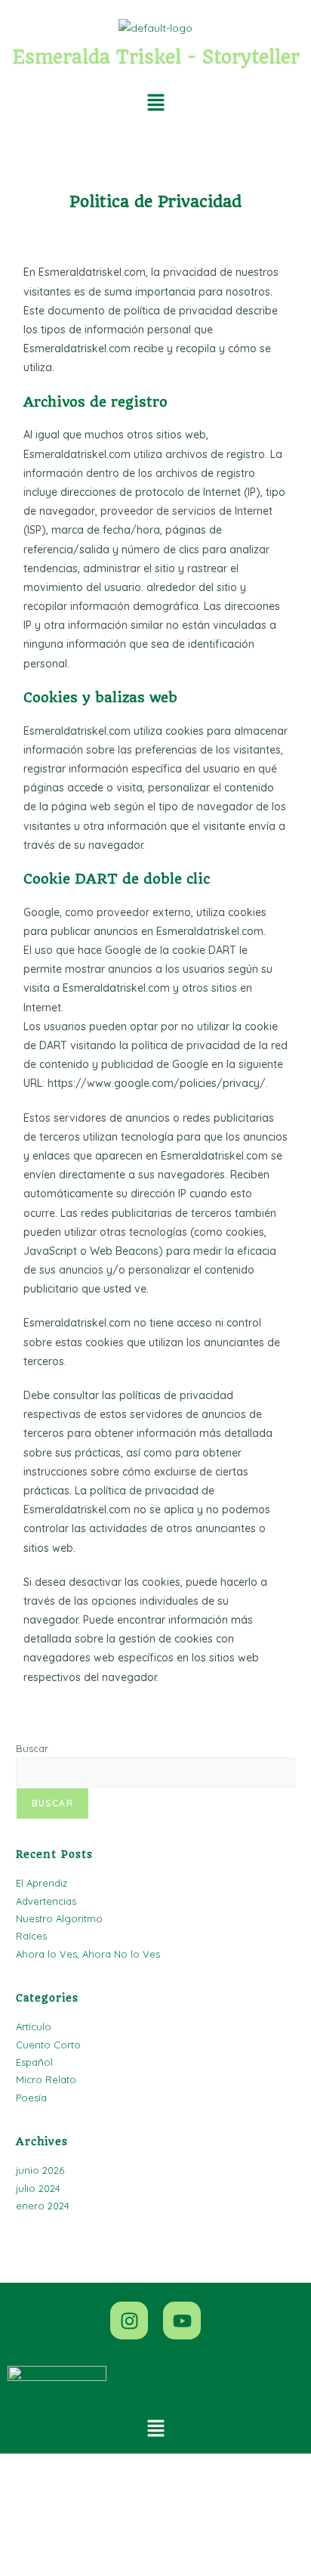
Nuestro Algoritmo (59, 1918)
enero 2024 (43, 2206)
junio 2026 (40, 2170)
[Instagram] (129, 2321)
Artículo (34, 2026)
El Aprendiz (42, 1883)
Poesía (31, 2098)
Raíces (31, 1936)
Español (34, 2062)
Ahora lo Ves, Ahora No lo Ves (88, 1954)
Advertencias (46, 1901)
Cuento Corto (48, 2045)
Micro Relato (46, 2079)
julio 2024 (38, 2188)
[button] (155, 103)
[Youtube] (182, 2321)
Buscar (32, 1748)
